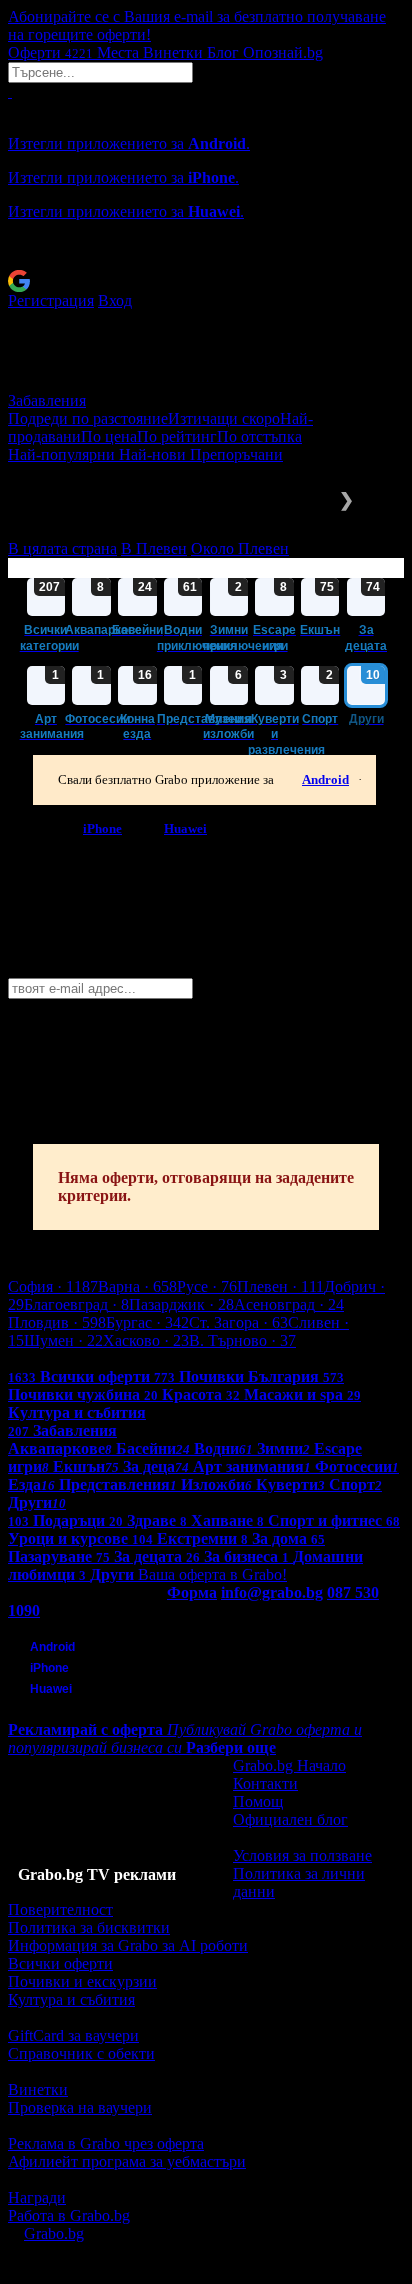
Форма (192, 1592)
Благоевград (76, 1304)
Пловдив (57, 1322)
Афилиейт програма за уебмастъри (127, 2161)
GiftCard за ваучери (73, 2035)
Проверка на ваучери (80, 2107)
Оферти (50, 52)
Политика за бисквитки (89, 1927)
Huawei (185, 828)
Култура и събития (71, 1999)
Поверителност (60, 1909)
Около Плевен (240, 548)
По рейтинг (177, 436)
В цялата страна (62, 548)
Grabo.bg (54, 2233)
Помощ (258, 1801)
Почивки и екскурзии (82, 1981)
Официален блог (290, 1819)
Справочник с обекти (81, 2053)
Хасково (146, 1340)
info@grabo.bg (272, 1592)
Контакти (265, 1783)
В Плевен (154, 548)
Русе (207, 1286)
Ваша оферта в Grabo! (212, 1574)
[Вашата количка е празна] (10, 91)
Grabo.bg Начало (289, 1765)
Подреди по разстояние (88, 418)
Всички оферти (60, 1963)
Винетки (38, 2089)
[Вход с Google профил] (206, 281)
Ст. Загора (238, 1322)
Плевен (280, 1286)
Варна (137, 1286)
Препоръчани (236, 454)
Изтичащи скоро (224, 418)
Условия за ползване (302, 1855)
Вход (115, 300)
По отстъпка (259, 436)
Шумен (63, 1340)
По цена (109, 436)
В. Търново (242, 1340)
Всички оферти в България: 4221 (120, 1358)
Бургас (147, 1322)
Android (325, 779)
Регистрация (51, 300)
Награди (37, 2197)
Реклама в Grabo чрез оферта (106, 2143)
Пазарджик (181, 1304)
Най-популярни (63, 454)
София (53, 1286)
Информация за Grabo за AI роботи (128, 1945)
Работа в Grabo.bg (69, 2215)
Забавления (47, 400)
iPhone (102, 828)
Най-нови (154, 454)
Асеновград (289, 1304)
